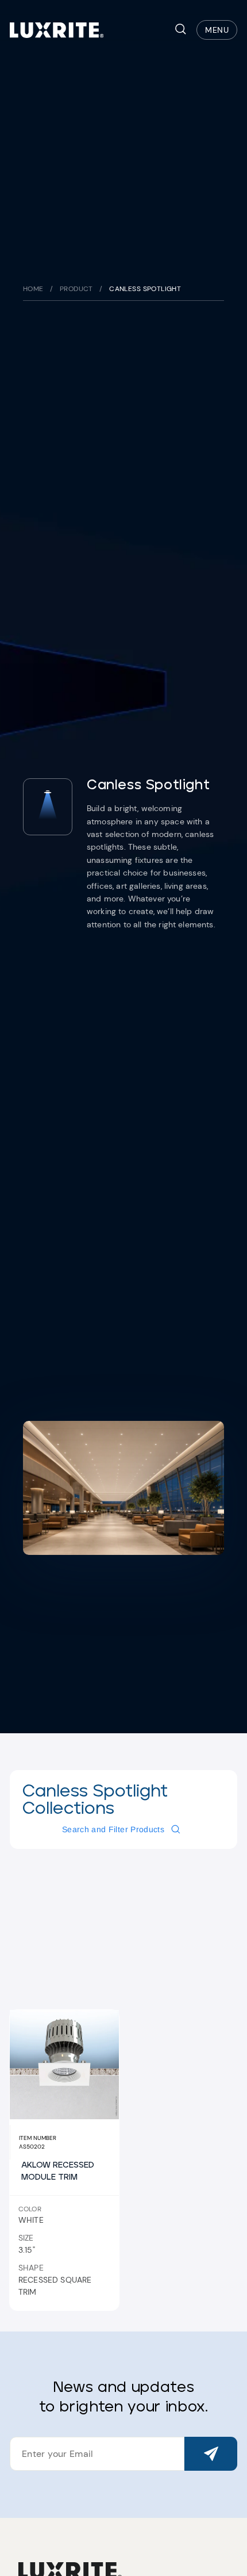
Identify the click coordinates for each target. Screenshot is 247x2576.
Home (33, 289)
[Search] (181, 30)
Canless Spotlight (145, 289)
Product (76, 289)
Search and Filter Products (113, 1829)
